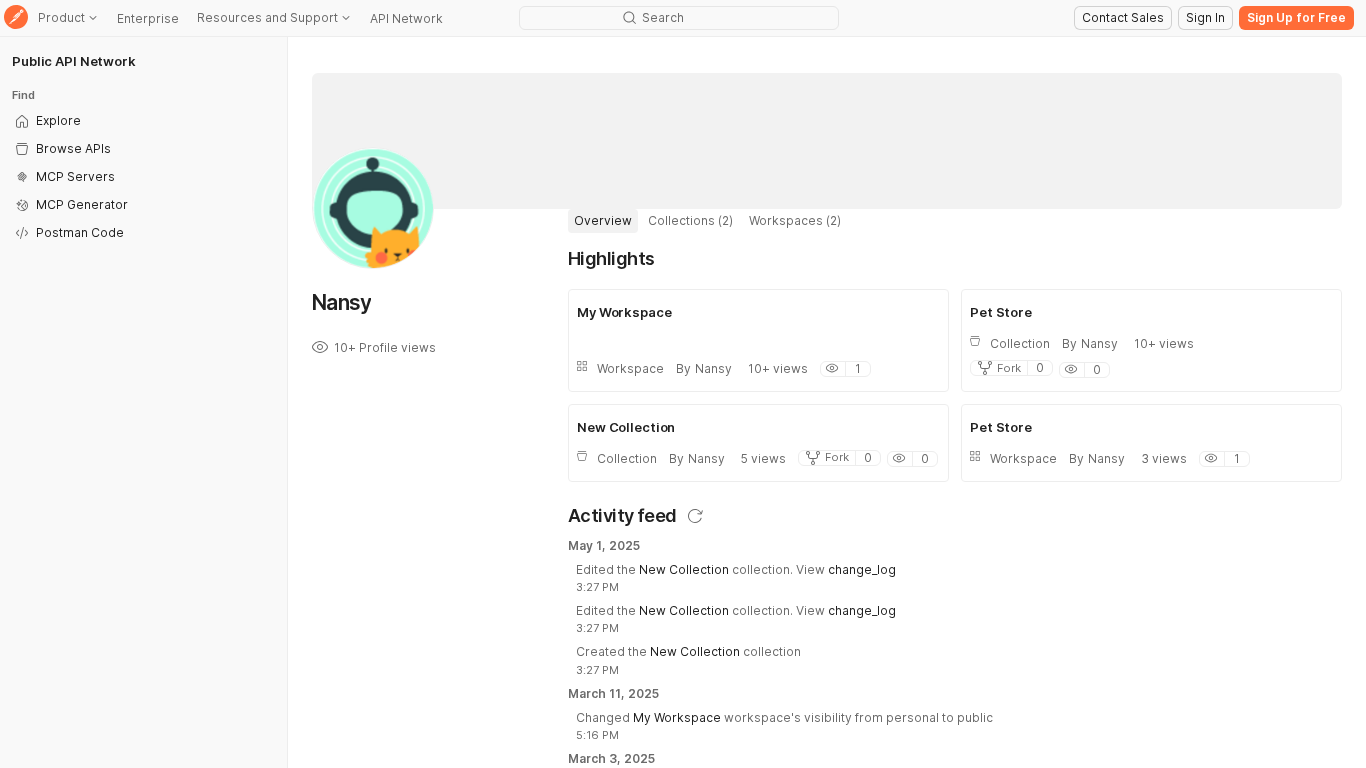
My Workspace (677, 717)
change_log (862, 569)
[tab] (603, 221)
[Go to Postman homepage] (16, 18)
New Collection (684, 569)
